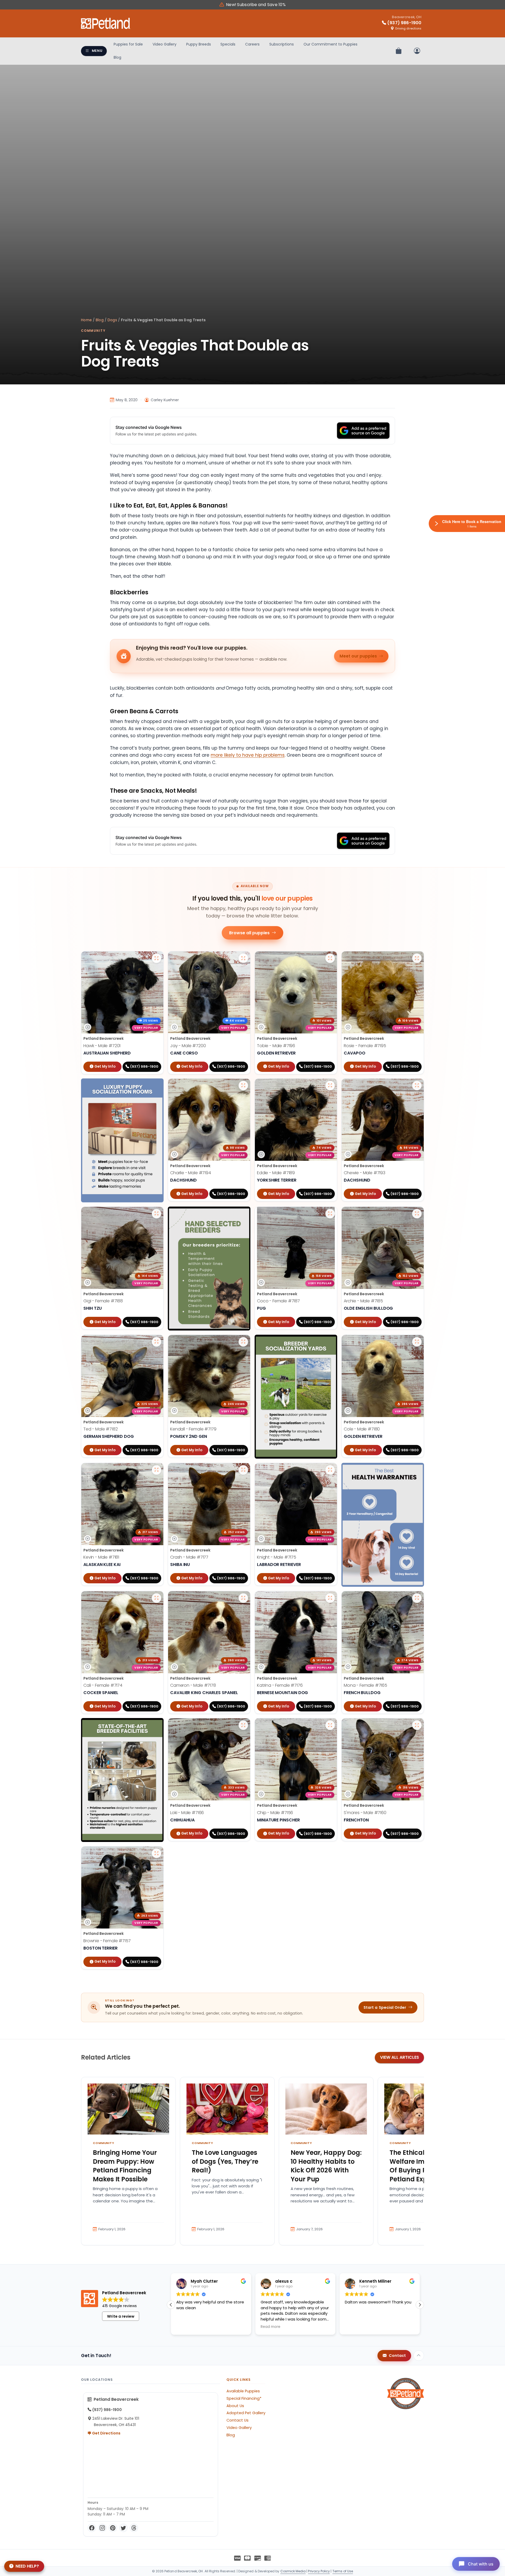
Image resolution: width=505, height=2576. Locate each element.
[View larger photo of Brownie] (156, 1853)
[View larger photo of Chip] (330, 1725)
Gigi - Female (103, 1301)
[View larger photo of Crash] (243, 1470)
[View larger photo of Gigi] (156, 1214)
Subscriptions (282, 44)
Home (86, 320)
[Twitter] (123, 2528)
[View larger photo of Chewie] (417, 1086)
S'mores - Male (365, 1813)
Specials (228, 44)
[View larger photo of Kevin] (156, 1470)
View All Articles (400, 2057)
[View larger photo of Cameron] (243, 1598)
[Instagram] (102, 2528)
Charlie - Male (191, 1173)
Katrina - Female (280, 1685)
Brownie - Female (107, 1941)
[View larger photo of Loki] (243, 1725)
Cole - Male (362, 1429)
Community (93, 331)
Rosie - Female (365, 1046)
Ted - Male (100, 1429)
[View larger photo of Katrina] (330, 1598)
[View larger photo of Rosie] (417, 958)
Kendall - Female (193, 1429)
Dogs (112, 320)
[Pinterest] (113, 2528)
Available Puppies (243, 2391)
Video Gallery (165, 44)
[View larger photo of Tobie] (330, 958)
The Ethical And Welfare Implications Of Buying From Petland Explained (423, 2166)
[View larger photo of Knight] (330, 1470)
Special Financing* (244, 2398)
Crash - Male (189, 1557)
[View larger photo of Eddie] (330, 1086)
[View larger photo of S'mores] (417, 1725)
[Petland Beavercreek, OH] (106, 23)
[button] (171, 2305)
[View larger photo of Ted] (156, 1342)
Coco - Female (278, 1301)
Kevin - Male (101, 1557)
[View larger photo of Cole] (417, 1342)
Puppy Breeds (199, 44)
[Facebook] (92, 2528)
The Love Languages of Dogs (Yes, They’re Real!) (225, 2161)
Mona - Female (365, 1685)
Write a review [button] (121, 2316)
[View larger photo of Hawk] (156, 958)
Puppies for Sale (128, 44)
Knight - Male (277, 1557)
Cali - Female (103, 1685)
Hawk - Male (102, 1046)
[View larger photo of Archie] (417, 1214)
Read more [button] (186, 2327)
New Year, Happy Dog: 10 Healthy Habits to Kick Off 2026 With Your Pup (326, 2166)
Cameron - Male (193, 1685)
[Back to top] (419, 2356)
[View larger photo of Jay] (243, 958)
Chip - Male (275, 1813)
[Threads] (134, 2528)
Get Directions (106, 2433)
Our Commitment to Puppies (330, 44)
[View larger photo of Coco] (330, 1214)
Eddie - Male (276, 1173)
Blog (117, 57)
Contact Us (238, 2420)
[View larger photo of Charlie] (243, 1086)
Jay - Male (188, 1046)
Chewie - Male (365, 1173)
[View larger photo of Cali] (156, 1598)
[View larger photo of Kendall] (243, 1342)
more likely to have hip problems (248, 755)
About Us (235, 2406)
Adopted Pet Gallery (246, 2413)
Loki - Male (187, 1813)
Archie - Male (363, 1301)
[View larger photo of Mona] (417, 1598)
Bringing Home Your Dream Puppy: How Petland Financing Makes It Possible (125, 2166)
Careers (252, 44)
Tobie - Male (276, 1046)
